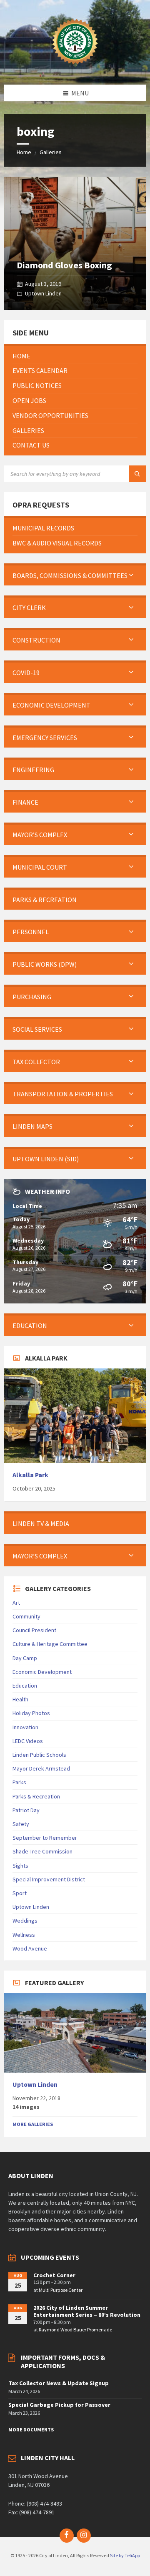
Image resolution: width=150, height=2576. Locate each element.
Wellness (24, 1935)
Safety (21, 1824)
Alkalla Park (30, 1475)
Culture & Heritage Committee (50, 1644)
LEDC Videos (28, 1741)
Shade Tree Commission (42, 1851)
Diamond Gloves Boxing (64, 265)
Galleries (51, 152)
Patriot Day (26, 1810)
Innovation (25, 1727)
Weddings (25, 1921)
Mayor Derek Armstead (41, 1768)
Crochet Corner (54, 2275)
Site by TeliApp (125, 2555)
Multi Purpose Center (61, 2290)
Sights (20, 1866)
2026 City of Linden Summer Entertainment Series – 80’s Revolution (87, 2311)
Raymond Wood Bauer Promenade (75, 2330)
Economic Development (42, 1672)
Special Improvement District (49, 1879)
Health (20, 1699)
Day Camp (25, 1658)
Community (26, 1616)
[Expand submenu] (131, 575)
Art (16, 1603)
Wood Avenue (30, 1948)
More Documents (31, 2430)
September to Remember (45, 1838)
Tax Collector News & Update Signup (59, 2383)
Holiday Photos (31, 1713)
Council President (34, 1630)
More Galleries (33, 2124)
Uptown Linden (43, 293)
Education (25, 1686)
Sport (20, 1893)
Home (24, 152)
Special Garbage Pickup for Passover (59, 2405)
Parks (19, 1782)
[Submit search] (137, 474)
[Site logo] (75, 68)
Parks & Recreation (36, 1796)
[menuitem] (75, 356)
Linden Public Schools (39, 1755)
